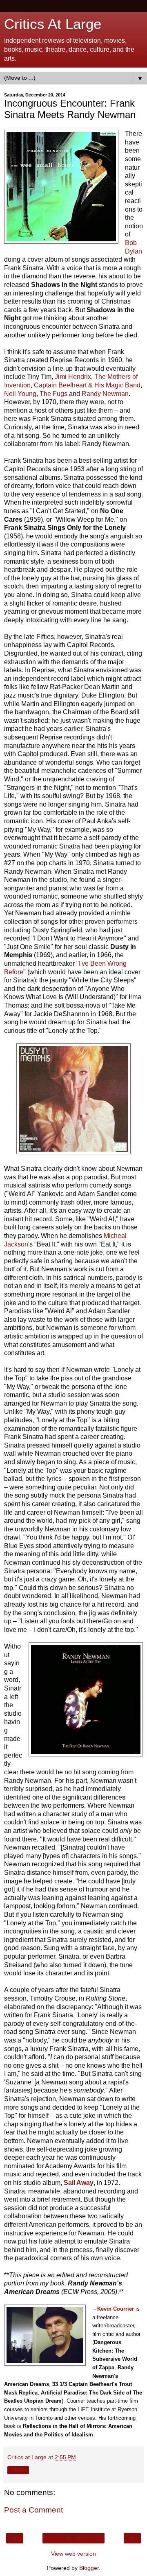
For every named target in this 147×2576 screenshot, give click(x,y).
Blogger (89, 2568)
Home (74, 2538)
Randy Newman (105, 394)
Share (18, 2470)
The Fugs (53, 394)
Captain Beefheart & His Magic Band (87, 385)
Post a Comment (33, 2510)
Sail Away (79, 2183)
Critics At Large (53, 24)
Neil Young (20, 394)
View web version (73, 2554)
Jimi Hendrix (73, 377)
